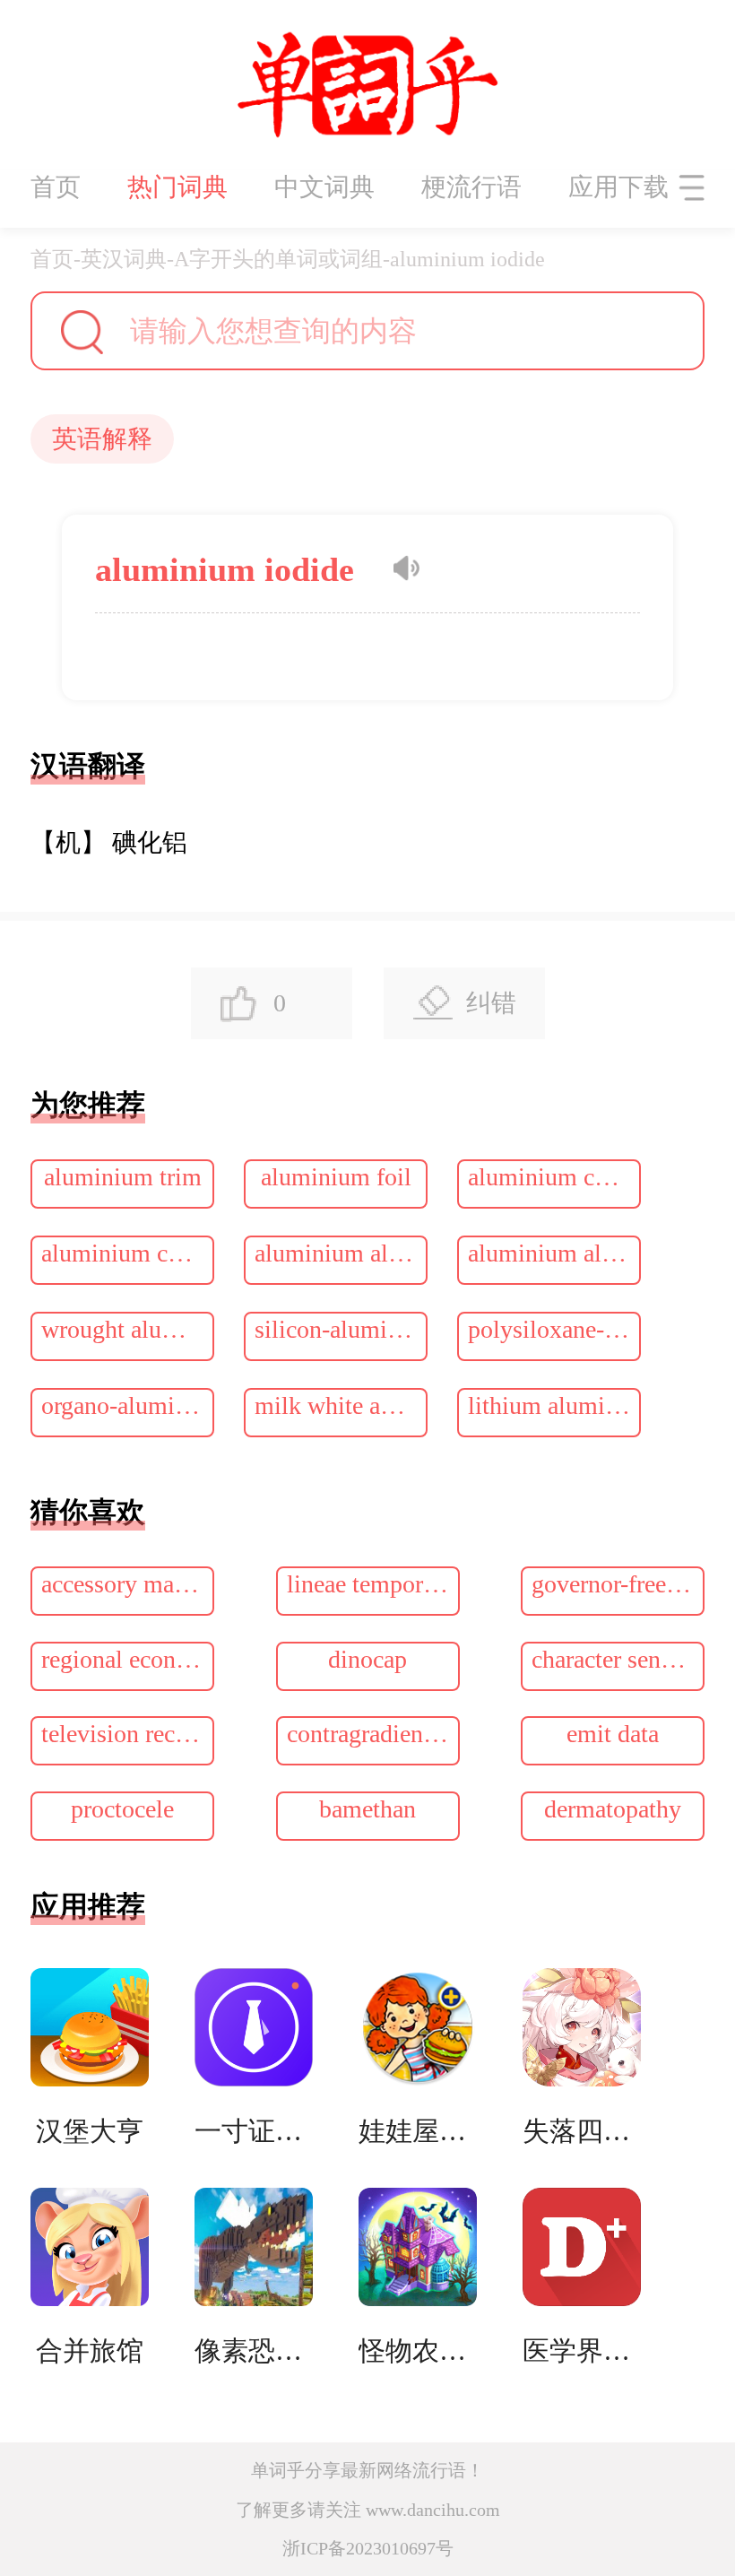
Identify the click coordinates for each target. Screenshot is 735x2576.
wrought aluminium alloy (128, 1329)
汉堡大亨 (90, 2131)
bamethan (367, 1809)
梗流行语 (471, 187)
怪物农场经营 (418, 2350)
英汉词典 (124, 259)
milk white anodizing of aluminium (341, 1405)
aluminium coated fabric (128, 1253)
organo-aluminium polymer (128, 1405)
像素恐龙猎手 (254, 2350)
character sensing (617, 1659)
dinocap (367, 1659)
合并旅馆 (90, 2350)
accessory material (128, 1584)
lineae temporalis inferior (373, 1584)
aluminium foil (336, 1177)
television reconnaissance (128, 1734)
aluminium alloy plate (554, 1253)
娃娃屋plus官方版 (418, 2131)
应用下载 (618, 187)
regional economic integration (128, 1659)
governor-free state (618, 1584)
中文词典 (324, 187)
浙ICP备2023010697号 (368, 2548)
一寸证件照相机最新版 (254, 2131)
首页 (56, 187)
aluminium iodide (467, 259)
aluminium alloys (341, 1253)
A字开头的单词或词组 (278, 259)
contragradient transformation (373, 1734)
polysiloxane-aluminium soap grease (554, 1329)
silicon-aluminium (341, 1329)
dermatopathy (613, 1809)
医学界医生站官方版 (582, 2350)
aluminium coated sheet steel (554, 1177)
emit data (613, 1734)
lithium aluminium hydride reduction (554, 1405)
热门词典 (177, 187)
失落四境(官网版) (582, 2131)
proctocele (122, 1809)
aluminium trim (123, 1177)
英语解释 (102, 439)
